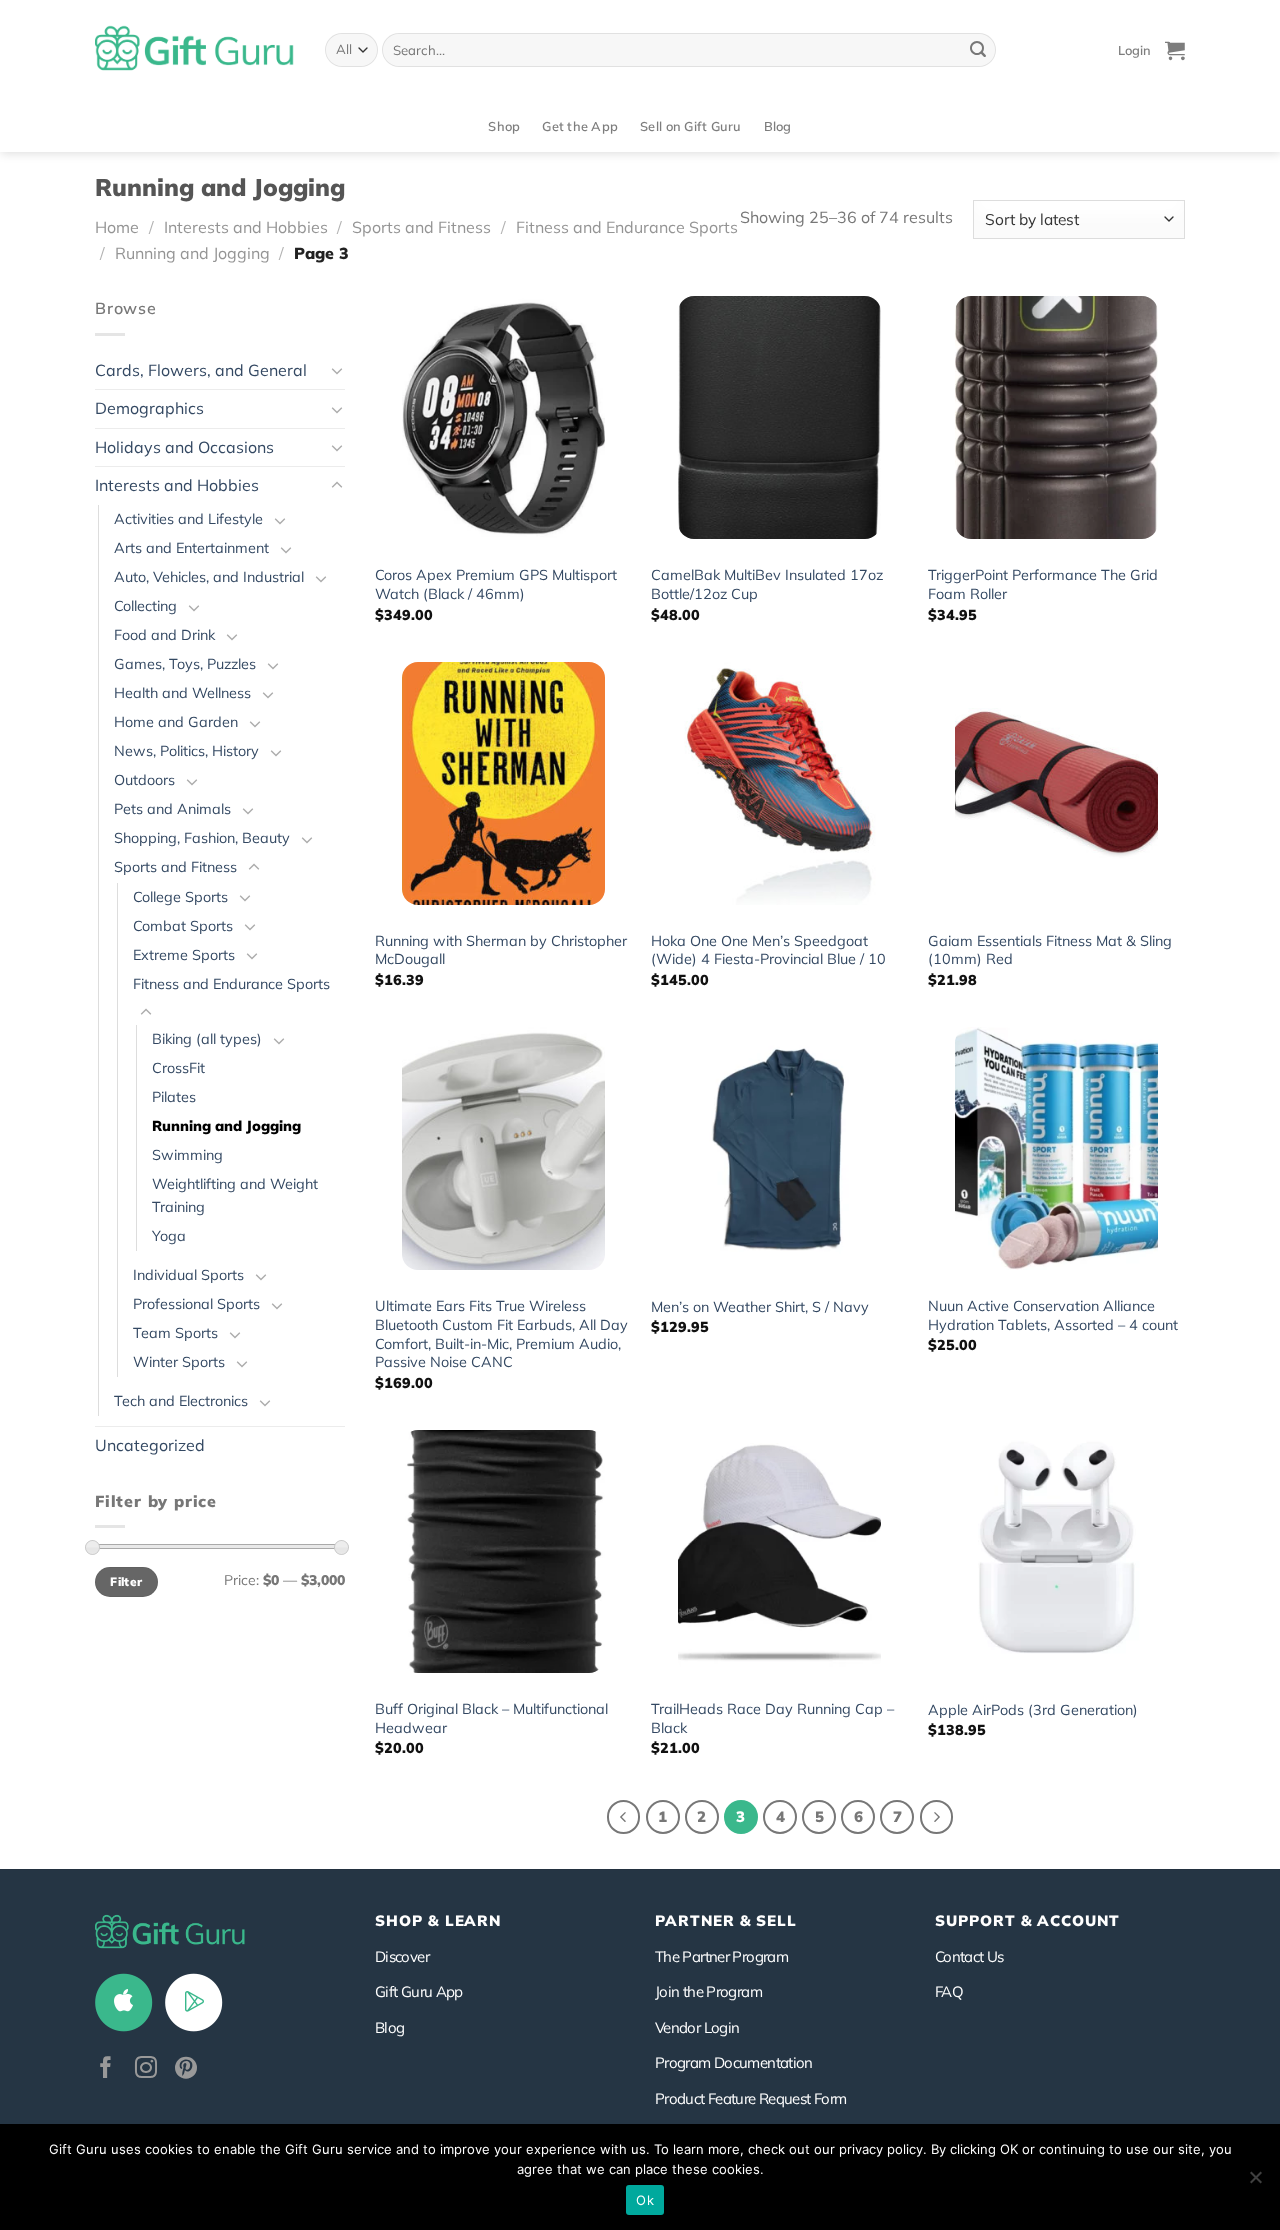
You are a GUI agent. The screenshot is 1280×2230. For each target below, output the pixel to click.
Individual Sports (188, 1275)
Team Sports (175, 1333)
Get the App (580, 126)
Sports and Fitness (421, 227)
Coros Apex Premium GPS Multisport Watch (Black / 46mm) (496, 584)
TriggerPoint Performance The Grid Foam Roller (1043, 584)
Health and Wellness (182, 693)
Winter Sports (179, 1362)
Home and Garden (176, 722)
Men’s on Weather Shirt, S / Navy (760, 1307)
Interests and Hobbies (246, 227)
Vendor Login (697, 2027)
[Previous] (624, 1817)
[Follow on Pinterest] (186, 2069)
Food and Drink (164, 635)
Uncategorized (150, 1445)
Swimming (187, 1155)
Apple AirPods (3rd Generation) (1033, 1710)
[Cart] (1175, 50)
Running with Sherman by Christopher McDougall (501, 950)
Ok (645, 2200)
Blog (778, 126)
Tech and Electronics (181, 1401)
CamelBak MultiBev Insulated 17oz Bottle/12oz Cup (767, 584)
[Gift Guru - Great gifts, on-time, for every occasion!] (195, 50)
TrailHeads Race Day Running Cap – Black (772, 1718)
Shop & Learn (438, 1920)
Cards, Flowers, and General (201, 370)
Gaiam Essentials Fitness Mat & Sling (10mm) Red (1050, 950)
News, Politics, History (186, 751)
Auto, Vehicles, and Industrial (209, 577)
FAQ (949, 1991)
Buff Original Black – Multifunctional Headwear (491, 1718)
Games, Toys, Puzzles (185, 664)
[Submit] (978, 50)
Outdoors (144, 780)
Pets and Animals (172, 809)
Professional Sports (196, 1304)
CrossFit (178, 1068)
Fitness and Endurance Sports (627, 227)
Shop (504, 126)
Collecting (145, 606)
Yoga (169, 1236)
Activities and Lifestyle (188, 519)
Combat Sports (183, 926)
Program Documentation (734, 2062)
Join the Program (708, 1991)
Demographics (149, 408)
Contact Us (969, 1956)
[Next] (937, 1817)
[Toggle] (337, 370)
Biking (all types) (207, 1039)
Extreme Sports (184, 955)
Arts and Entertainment (191, 548)
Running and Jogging (192, 253)
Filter (126, 1581)
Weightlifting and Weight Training (235, 1195)
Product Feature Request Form (750, 2098)
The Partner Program (721, 1956)
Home (117, 227)
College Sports (180, 897)
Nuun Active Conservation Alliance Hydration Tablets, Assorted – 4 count (1053, 1315)
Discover (402, 1956)
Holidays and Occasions (184, 447)
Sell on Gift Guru (690, 126)
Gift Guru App (419, 1991)
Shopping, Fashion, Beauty (202, 838)
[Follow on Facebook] (106, 2069)
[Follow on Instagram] (146, 2069)
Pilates (174, 1097)
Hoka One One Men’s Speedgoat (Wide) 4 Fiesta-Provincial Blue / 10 (768, 950)
